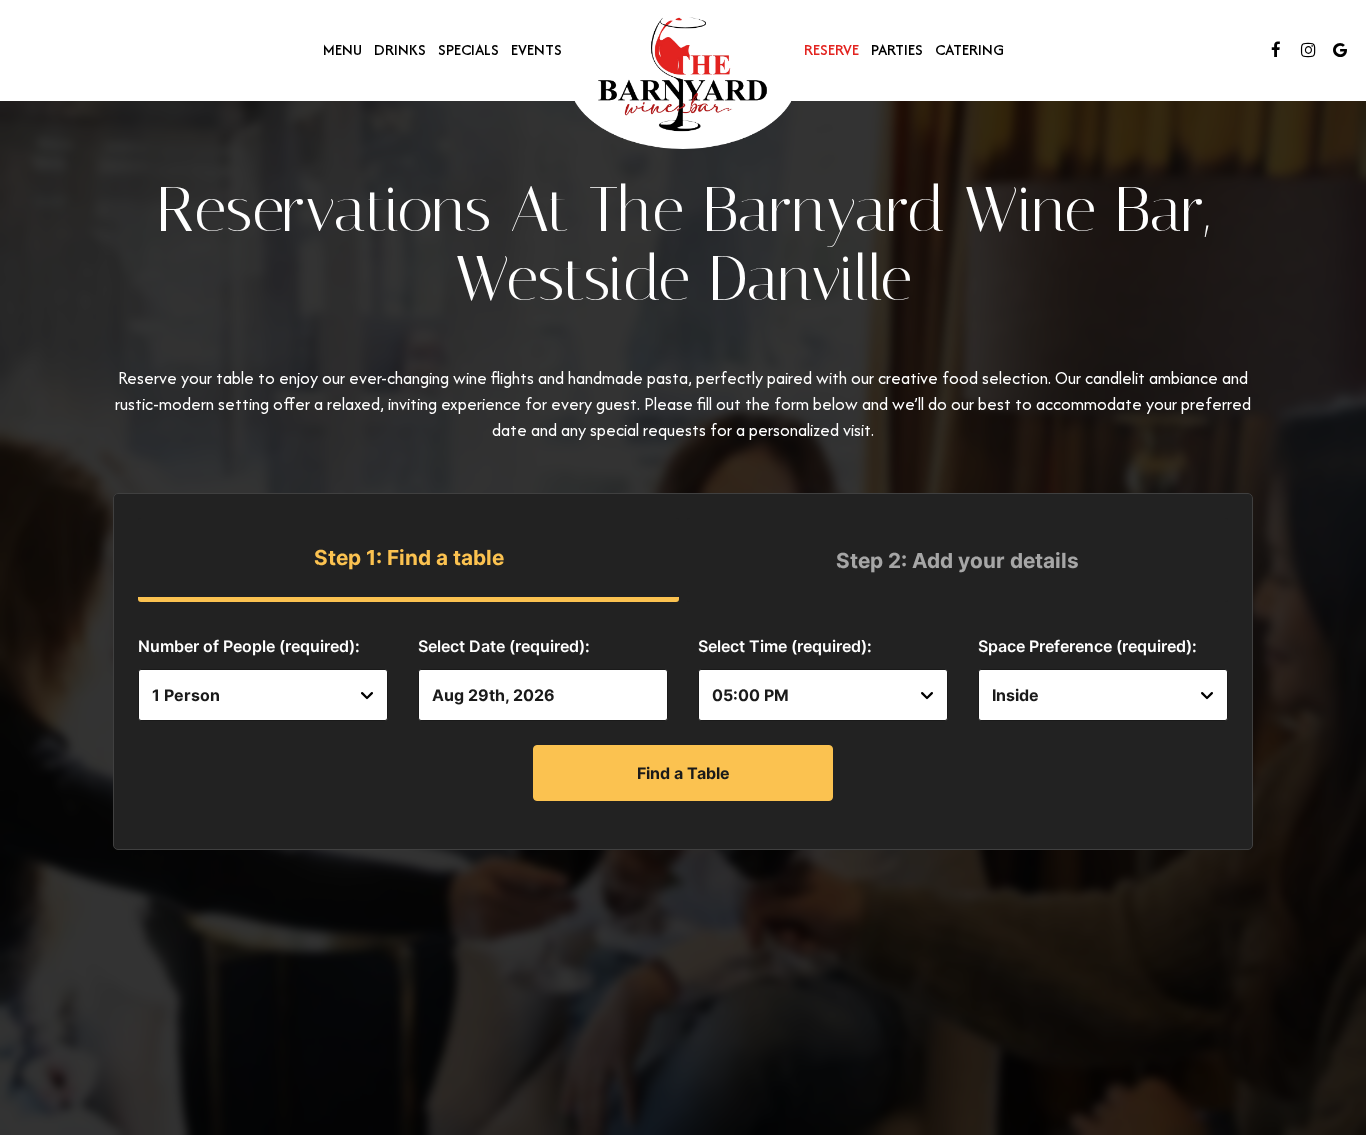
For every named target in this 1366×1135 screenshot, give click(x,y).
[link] (683, 77)
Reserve (831, 50)
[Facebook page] (1276, 50)
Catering (969, 50)
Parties (897, 50)
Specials (468, 50)
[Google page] (1340, 50)
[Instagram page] (1308, 50)
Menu (342, 50)
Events (536, 50)
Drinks (400, 50)
